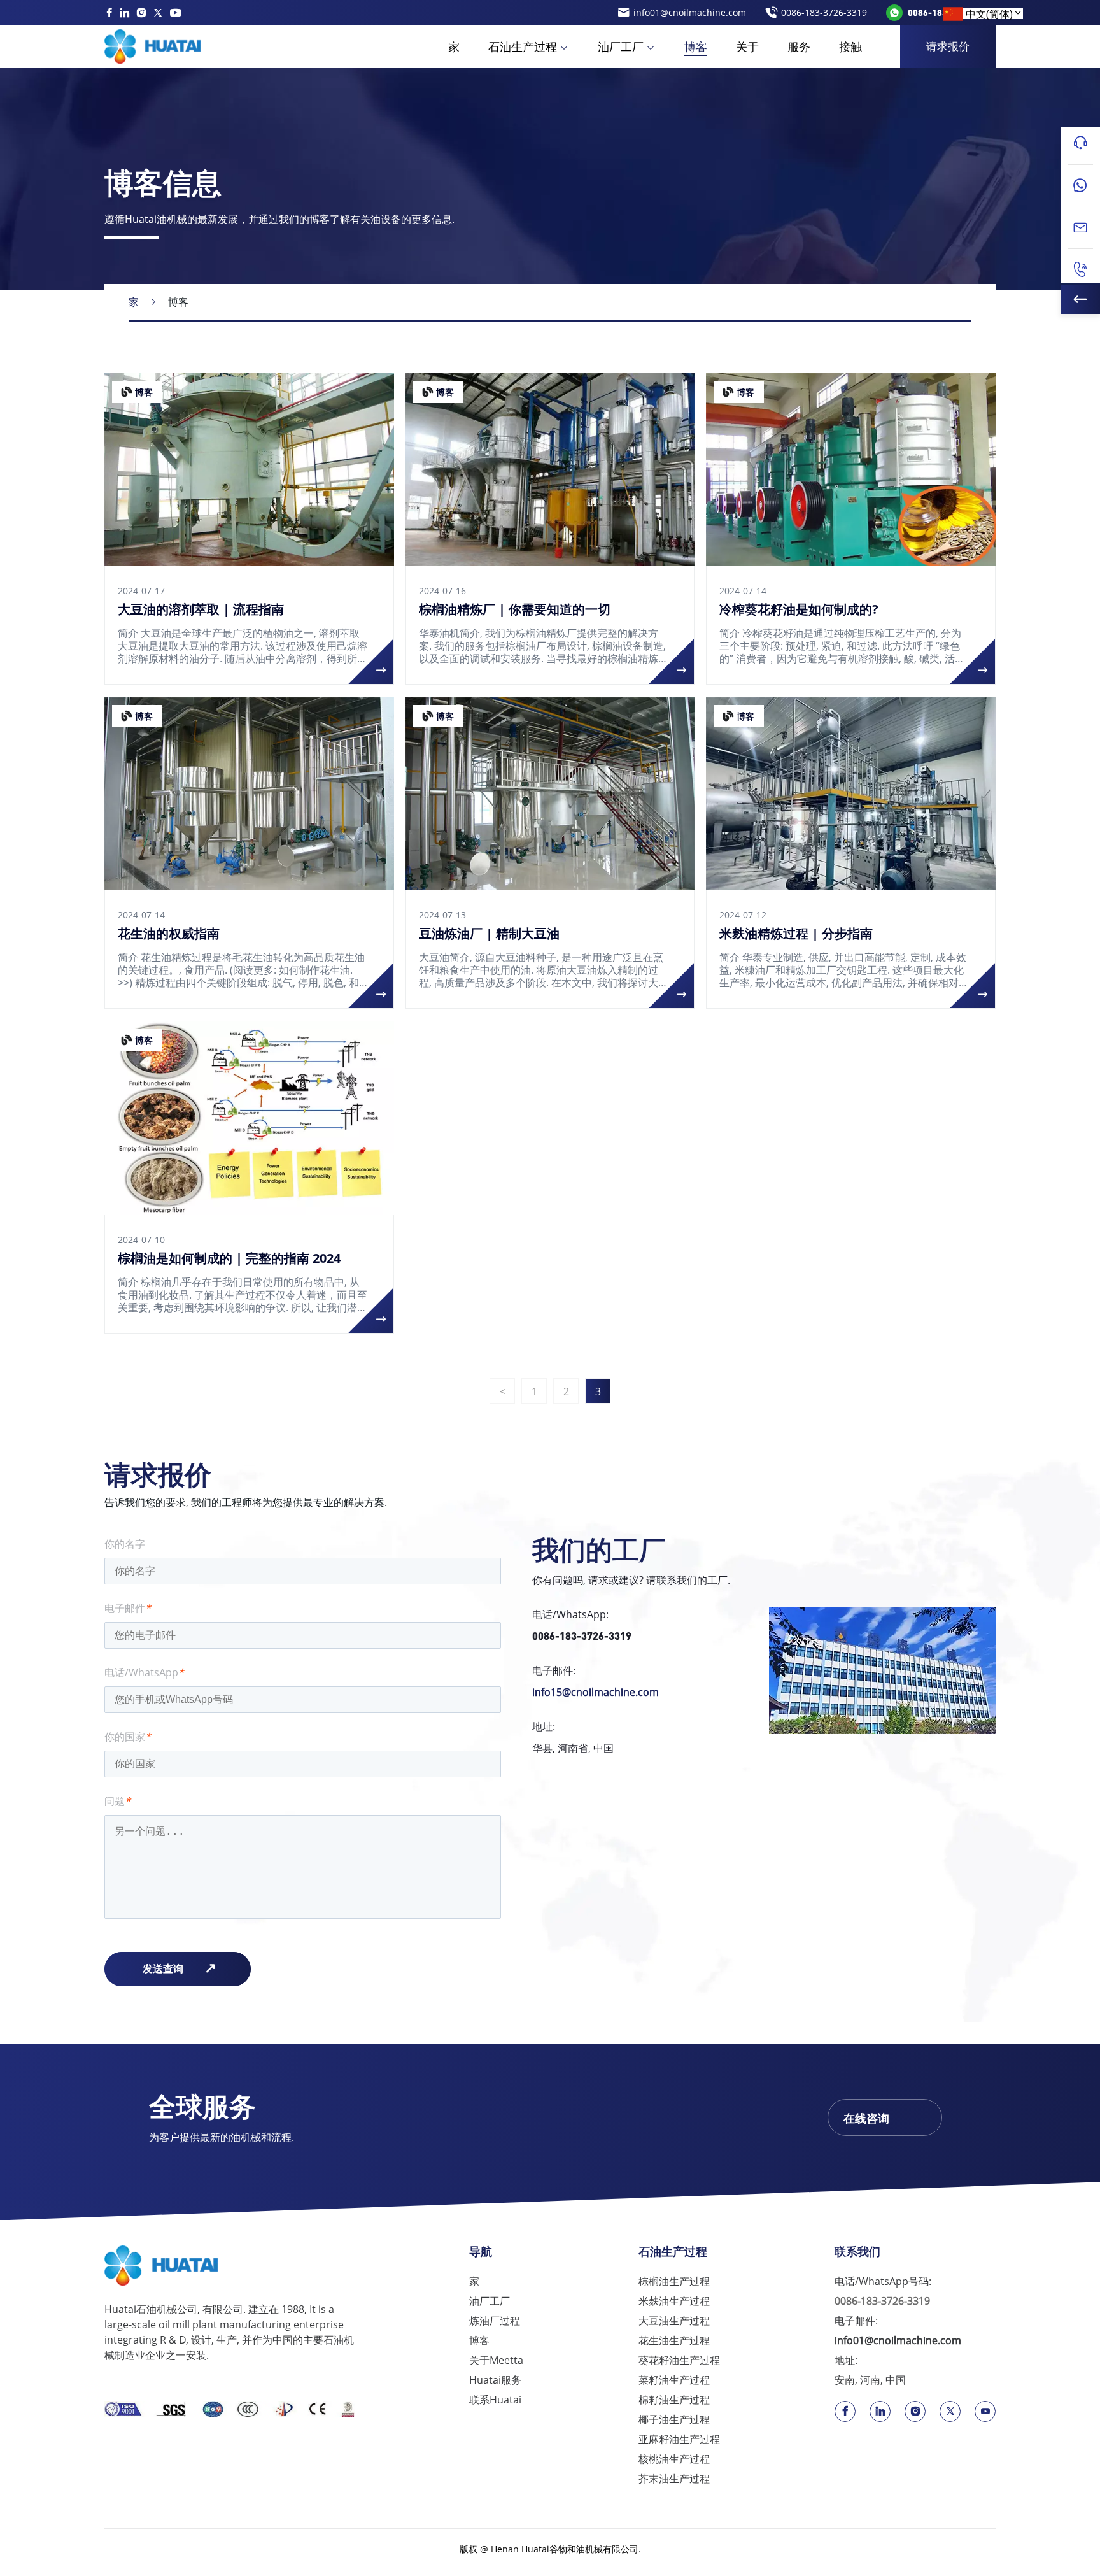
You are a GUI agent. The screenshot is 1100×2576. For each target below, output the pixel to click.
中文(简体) (989, 14)
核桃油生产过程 (674, 2459)
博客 (696, 46)
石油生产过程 (523, 46)
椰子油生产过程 (674, 2419)
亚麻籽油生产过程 (679, 2439)
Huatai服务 (495, 2380)
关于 (747, 46)
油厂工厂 (621, 46)
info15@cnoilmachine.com (596, 1692)
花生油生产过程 (674, 2340)
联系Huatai (495, 2400)
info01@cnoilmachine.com (898, 2340)
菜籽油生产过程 (674, 2380)
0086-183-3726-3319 (582, 1636)
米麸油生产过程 (674, 2301)
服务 (799, 46)
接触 (850, 46)
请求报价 (948, 46)
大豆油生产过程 (674, 2321)
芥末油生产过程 (674, 2479)
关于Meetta (496, 2360)
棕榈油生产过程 (674, 2281)
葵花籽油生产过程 (679, 2360)
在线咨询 (866, 2118)
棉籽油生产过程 (674, 2400)
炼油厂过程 (495, 2321)
